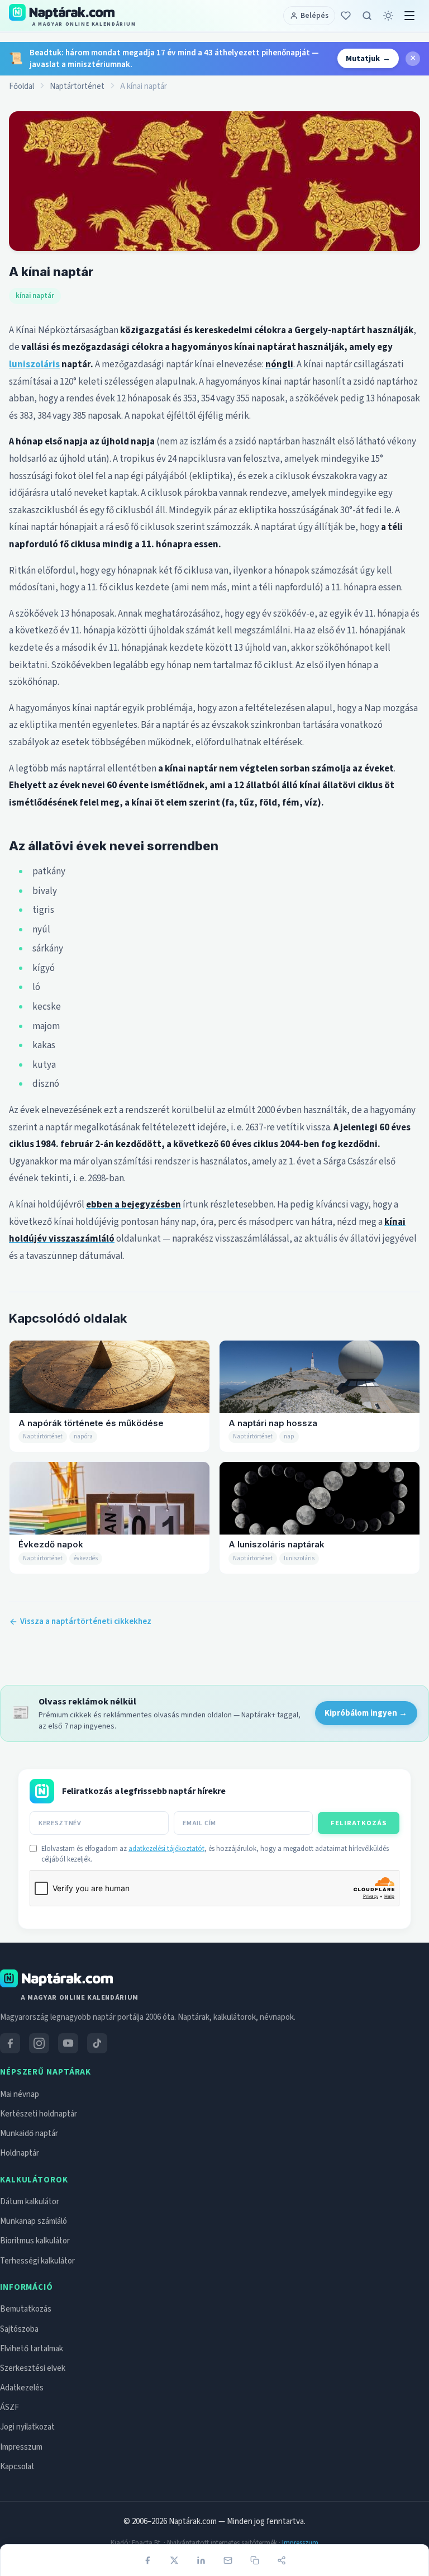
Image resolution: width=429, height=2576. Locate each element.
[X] (174, 2560)
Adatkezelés (22, 2388)
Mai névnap (20, 2094)
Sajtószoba (19, 2329)
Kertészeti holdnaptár (39, 2114)
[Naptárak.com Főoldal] (56, 1978)
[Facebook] (147, 2560)
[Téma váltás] (388, 16)
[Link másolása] (255, 2560)
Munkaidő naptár (29, 2134)
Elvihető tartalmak (32, 2349)
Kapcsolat (17, 2467)
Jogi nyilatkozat (27, 2427)
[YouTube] (68, 2043)
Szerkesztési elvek (33, 2368)
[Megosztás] (282, 2560)
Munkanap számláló (34, 2221)
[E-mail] (228, 2560)
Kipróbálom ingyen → (366, 1713)
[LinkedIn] (201, 2560)
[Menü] (409, 16)
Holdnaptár (20, 2153)
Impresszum (21, 2447)
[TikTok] (97, 2043)
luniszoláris (34, 364)
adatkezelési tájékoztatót (166, 1849)
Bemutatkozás (26, 2309)
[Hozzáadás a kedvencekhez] (346, 16)
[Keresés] (367, 16)
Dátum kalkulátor (30, 2202)
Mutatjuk (368, 58)
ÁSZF (9, 2407)
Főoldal (22, 86)
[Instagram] (39, 2043)
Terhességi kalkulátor (37, 2261)
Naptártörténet (77, 86)
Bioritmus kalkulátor (35, 2241)
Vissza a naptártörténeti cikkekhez (86, 1621)
